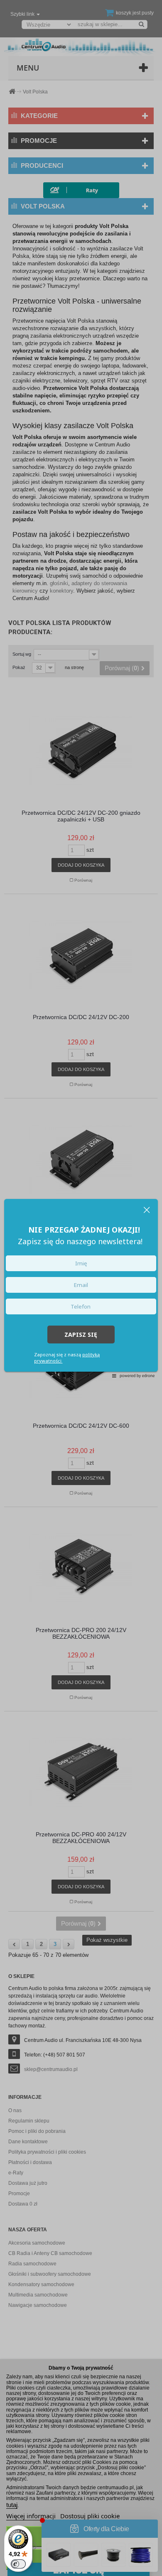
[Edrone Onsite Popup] (81, 1288)
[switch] (18, 2564)
